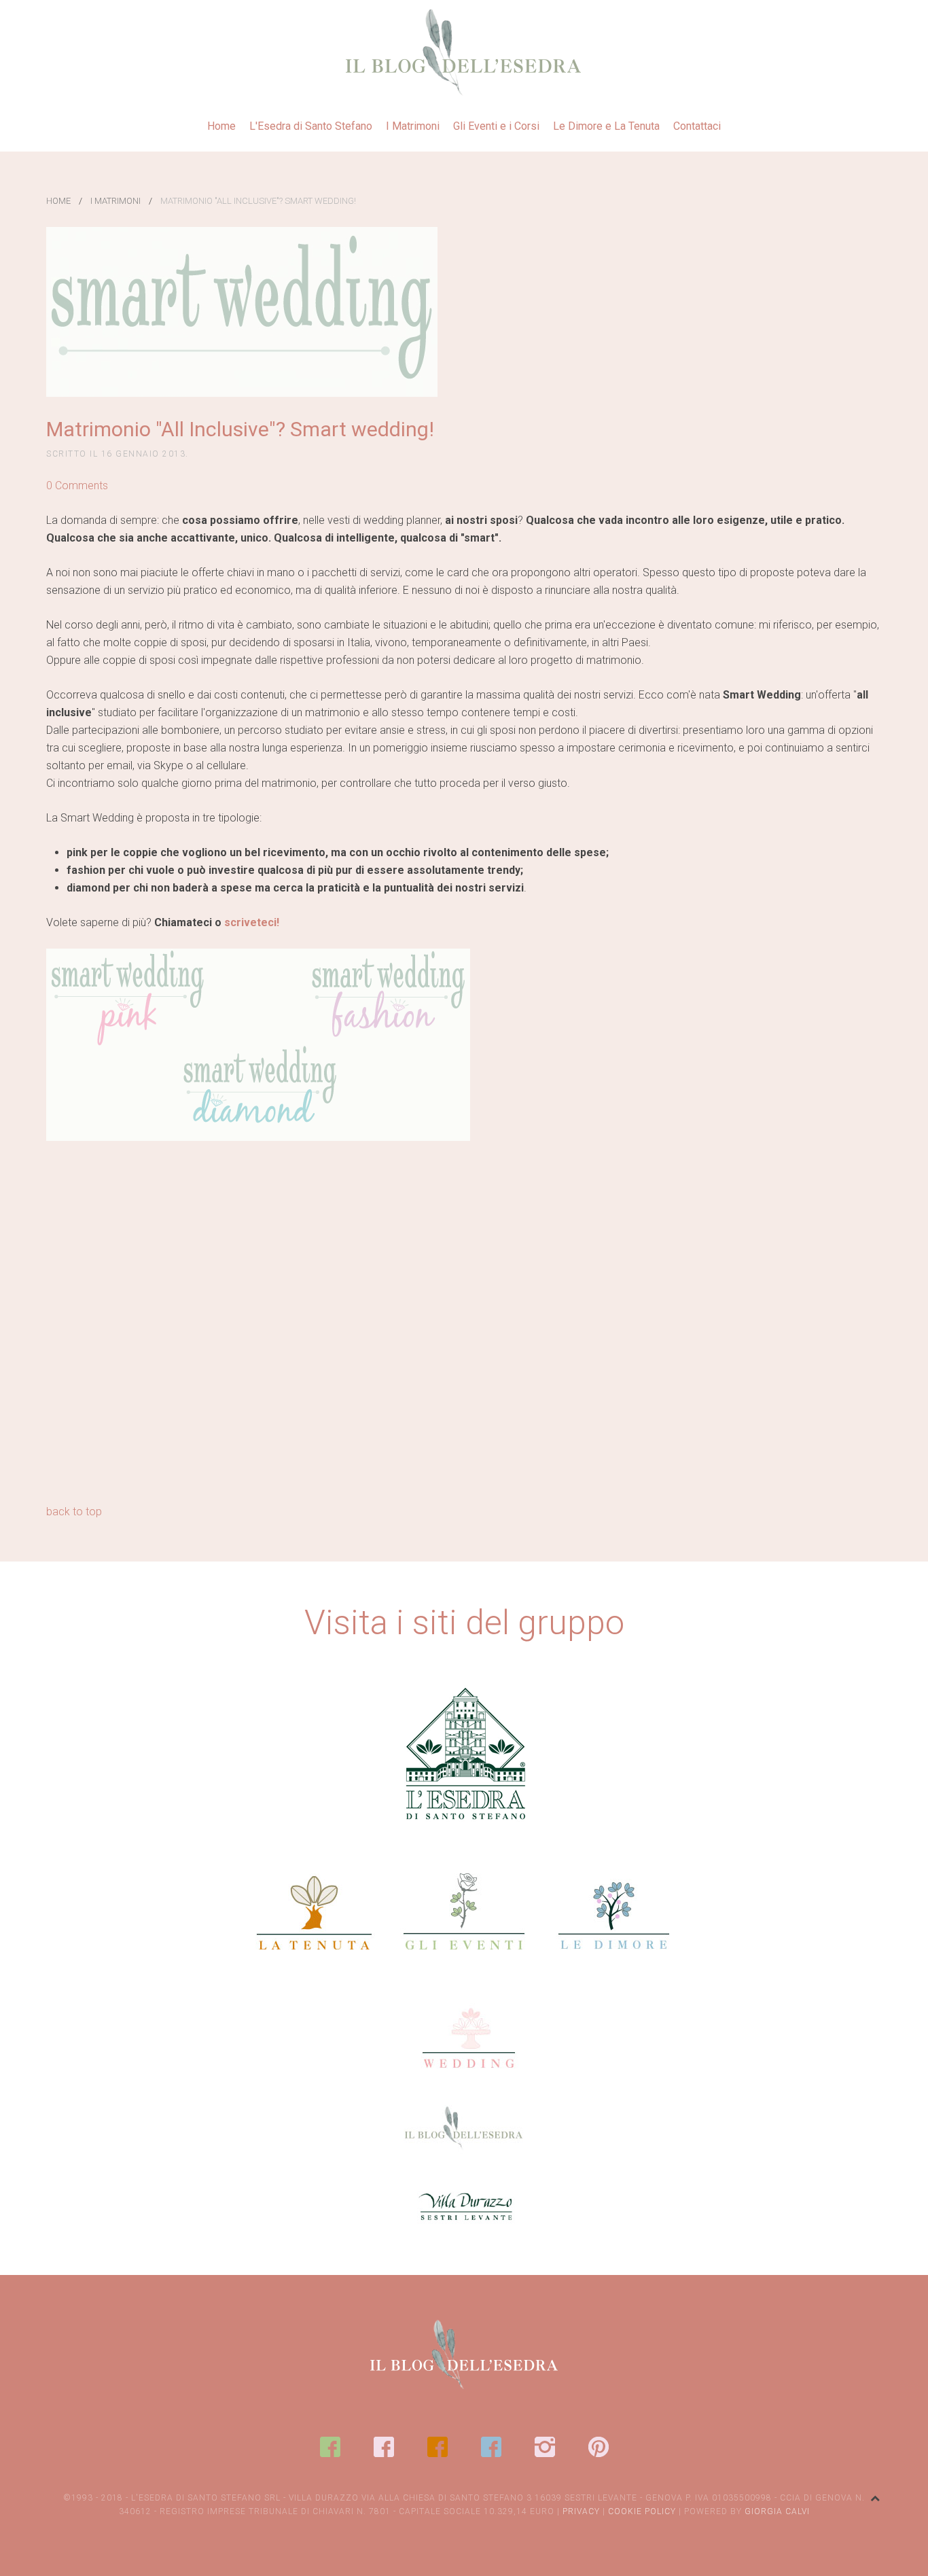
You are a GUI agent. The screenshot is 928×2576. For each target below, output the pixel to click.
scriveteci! (252, 922)
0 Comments (77, 486)
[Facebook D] (491, 2447)
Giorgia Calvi (777, 2511)
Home (221, 126)
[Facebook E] (330, 2447)
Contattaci (697, 126)
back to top (74, 1512)
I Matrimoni (413, 126)
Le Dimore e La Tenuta (606, 126)
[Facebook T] (438, 2447)
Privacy (581, 2511)
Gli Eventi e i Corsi (496, 126)
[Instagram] (545, 2447)
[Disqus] (464, 1328)
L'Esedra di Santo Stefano (311, 126)
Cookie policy (642, 2511)
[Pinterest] (599, 2447)
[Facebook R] (384, 2447)
